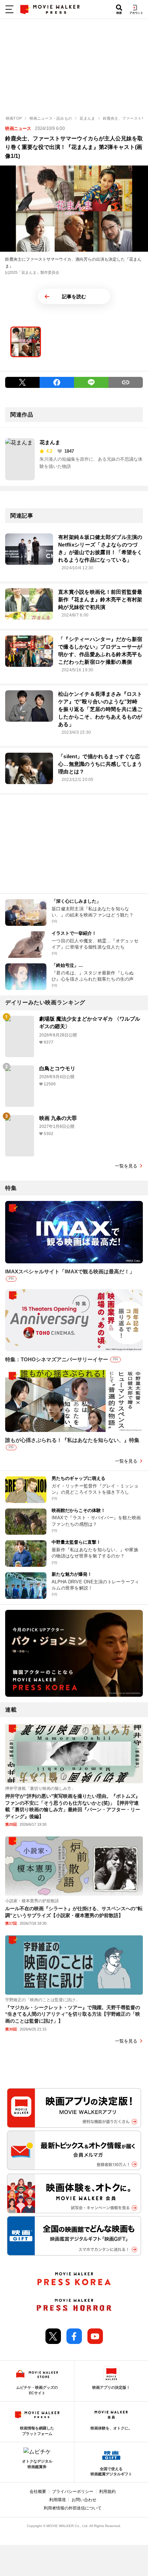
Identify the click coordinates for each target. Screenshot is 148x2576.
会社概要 (38, 2492)
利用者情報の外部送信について (73, 2508)
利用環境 (57, 2500)
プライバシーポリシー (73, 2492)
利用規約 (107, 2492)
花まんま (50, 442)
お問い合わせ (84, 2500)
